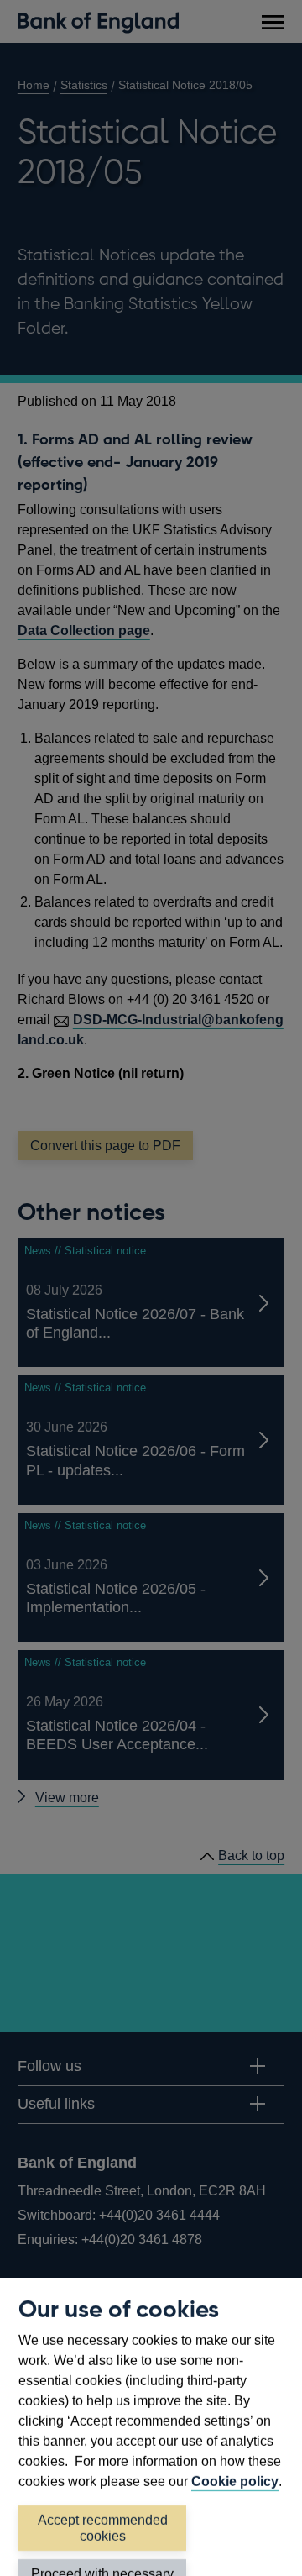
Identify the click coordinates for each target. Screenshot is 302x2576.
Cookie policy (235, 2481)
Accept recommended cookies (103, 2528)
